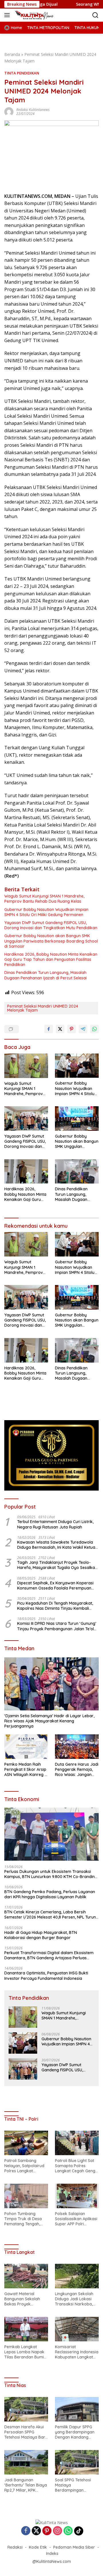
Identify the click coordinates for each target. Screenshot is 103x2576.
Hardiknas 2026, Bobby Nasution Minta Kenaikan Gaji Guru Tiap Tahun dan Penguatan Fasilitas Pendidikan (51, 959)
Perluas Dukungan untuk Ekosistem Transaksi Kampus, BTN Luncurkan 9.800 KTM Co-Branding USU (51, 1874)
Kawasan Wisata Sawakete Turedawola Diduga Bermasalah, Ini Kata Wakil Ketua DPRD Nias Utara (56, 1545)
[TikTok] (79, 2531)
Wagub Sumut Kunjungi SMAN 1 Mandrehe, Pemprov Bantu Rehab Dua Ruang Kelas (44, 899)
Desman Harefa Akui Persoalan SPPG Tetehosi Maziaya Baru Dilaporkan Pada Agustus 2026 (26, 2432)
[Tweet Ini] (60, 1029)
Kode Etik (38, 2547)
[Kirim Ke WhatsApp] (94, 1029)
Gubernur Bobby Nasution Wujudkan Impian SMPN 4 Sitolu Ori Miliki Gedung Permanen (46, 912)
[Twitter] (36, 2531)
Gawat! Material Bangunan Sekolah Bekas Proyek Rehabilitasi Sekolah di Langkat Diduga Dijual (26, 2299)
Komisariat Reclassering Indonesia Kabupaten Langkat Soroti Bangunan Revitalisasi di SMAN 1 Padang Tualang (77, 2352)
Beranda (12, 54)
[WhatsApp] (68, 2531)
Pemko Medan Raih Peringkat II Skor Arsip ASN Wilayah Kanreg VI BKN (26, 1770)
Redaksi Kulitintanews (33, 110)
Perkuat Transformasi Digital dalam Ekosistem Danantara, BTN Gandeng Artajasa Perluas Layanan (49, 1955)
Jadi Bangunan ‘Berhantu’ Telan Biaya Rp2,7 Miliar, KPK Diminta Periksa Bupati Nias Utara (26, 2485)
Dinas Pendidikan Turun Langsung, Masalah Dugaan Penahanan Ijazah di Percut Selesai (45, 975)
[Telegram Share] (83, 1029)
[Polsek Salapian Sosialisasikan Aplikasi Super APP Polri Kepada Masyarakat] (77, 2196)
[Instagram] (58, 2531)
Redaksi (15, 2547)
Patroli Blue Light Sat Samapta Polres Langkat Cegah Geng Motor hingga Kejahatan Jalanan (75, 2166)
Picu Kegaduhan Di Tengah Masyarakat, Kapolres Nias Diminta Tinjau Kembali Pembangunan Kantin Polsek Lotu (55, 1606)
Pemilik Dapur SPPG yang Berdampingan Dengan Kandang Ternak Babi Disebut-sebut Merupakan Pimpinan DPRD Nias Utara (75, 2432)
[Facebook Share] (49, 1029)
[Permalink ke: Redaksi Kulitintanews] (9, 111)
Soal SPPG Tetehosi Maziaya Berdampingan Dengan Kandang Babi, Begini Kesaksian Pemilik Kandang (76, 2485)
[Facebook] (26, 2531)
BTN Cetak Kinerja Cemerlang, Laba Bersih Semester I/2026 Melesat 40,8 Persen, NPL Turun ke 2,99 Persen (50, 1915)
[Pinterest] (47, 2531)
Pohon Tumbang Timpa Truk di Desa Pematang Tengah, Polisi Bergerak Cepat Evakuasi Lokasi (25, 2219)
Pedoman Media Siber (74, 2547)
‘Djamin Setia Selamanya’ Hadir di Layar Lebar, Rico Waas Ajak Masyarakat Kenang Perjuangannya (49, 1721)
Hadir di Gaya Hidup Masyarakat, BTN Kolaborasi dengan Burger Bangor (41, 1935)
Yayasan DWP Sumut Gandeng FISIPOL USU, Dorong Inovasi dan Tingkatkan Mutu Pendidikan (51, 925)
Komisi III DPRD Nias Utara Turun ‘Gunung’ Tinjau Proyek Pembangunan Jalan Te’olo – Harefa (57, 1626)
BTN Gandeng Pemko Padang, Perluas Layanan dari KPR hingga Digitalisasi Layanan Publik (50, 1894)
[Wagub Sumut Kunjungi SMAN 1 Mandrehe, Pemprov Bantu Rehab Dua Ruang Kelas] (26, 1066)
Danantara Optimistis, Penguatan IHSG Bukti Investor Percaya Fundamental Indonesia (46, 1976)
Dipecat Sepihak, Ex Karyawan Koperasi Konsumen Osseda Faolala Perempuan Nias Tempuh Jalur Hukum (55, 1586)
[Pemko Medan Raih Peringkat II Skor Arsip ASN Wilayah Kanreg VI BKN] (26, 1747)
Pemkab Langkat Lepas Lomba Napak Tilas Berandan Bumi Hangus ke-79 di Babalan (24, 2352)
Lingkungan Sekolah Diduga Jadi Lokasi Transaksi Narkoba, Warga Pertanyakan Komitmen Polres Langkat (74, 2299)
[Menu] (8, 15)
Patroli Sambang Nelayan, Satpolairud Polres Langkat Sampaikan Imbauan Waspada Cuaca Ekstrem (24, 2166)
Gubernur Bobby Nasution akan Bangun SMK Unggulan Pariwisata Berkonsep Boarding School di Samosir (51, 941)
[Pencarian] (95, 15)
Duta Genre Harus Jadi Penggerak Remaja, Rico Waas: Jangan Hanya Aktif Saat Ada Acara (77, 1770)
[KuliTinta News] (40, 15)
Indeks (52, 2553)
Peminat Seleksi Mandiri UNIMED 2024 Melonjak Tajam (43, 1008)
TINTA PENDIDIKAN (22, 73)
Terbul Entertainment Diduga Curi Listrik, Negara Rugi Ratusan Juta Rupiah (55, 1524)
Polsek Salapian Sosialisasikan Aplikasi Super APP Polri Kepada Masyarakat (76, 2219)
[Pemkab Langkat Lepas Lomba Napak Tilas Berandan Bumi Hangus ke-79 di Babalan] (26, 2329)
